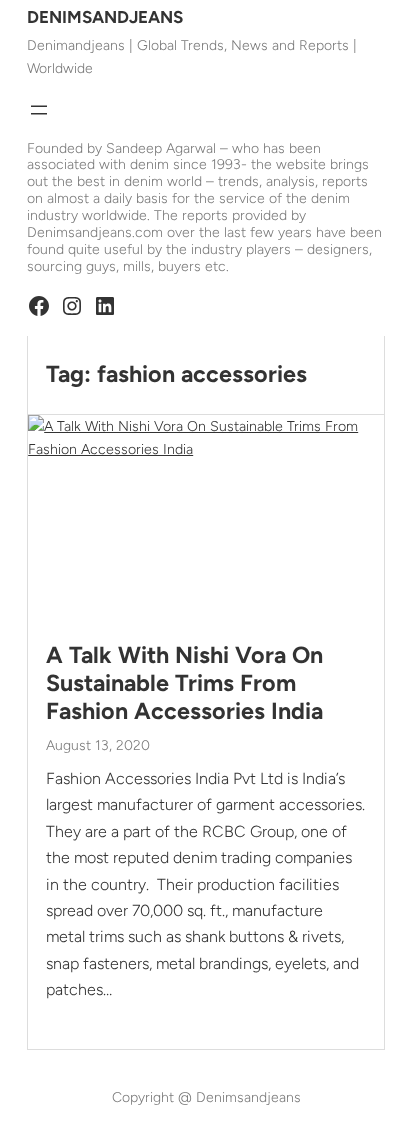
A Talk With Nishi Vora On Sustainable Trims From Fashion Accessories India (184, 683)
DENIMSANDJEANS (105, 17)
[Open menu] (39, 110)
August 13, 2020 (98, 745)
